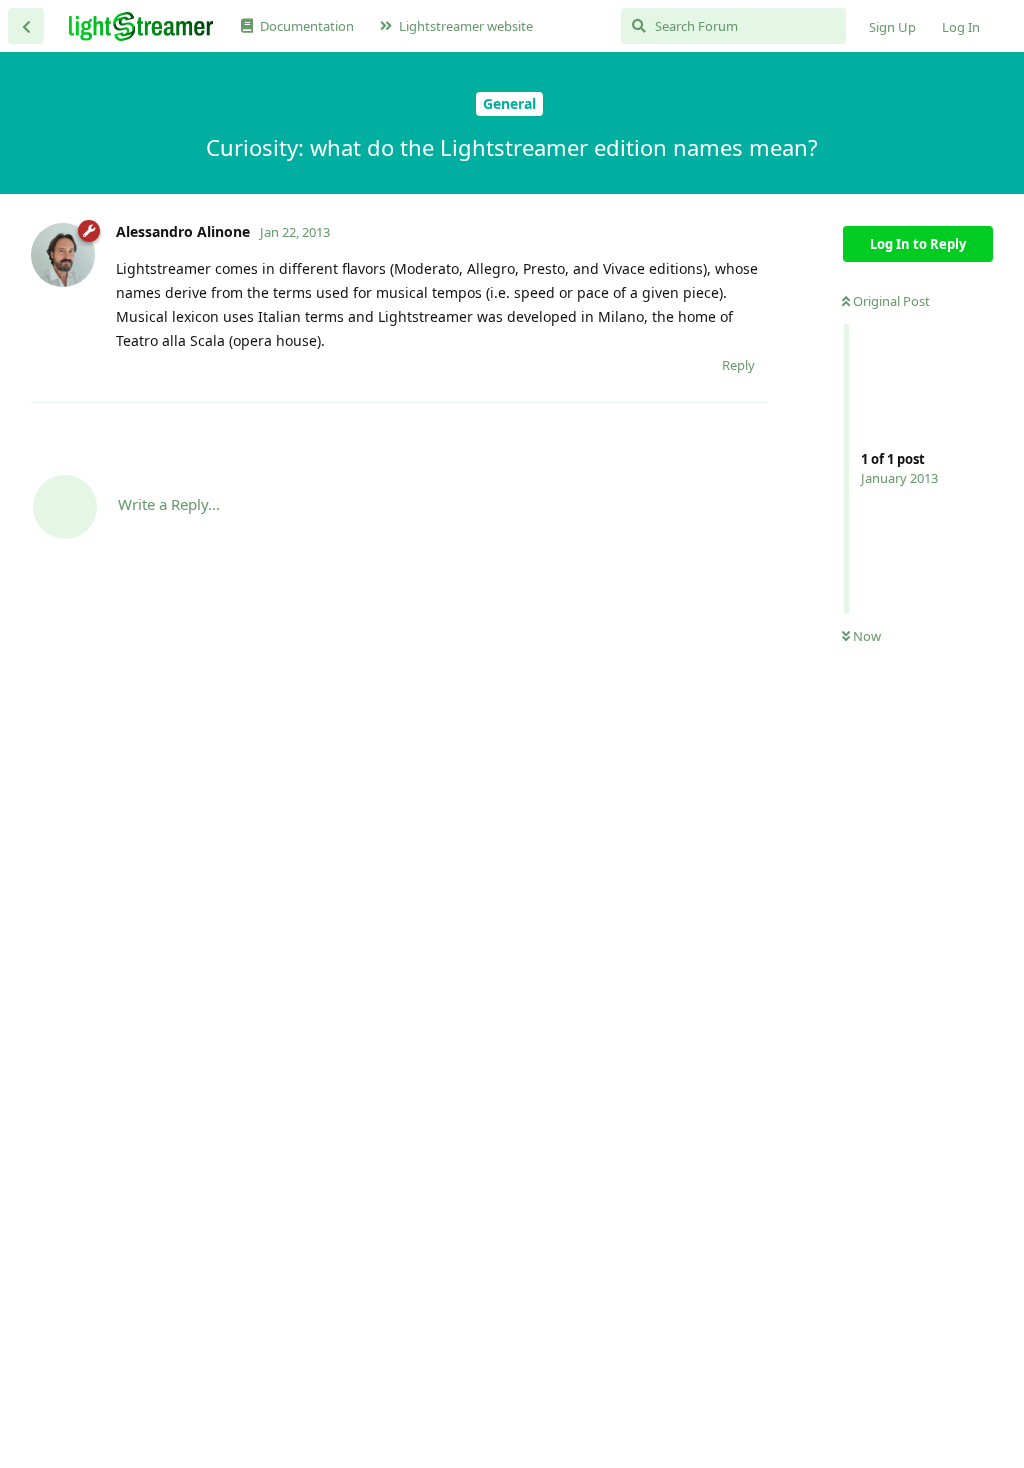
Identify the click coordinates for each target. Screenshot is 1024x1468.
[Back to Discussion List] (26, 26)
